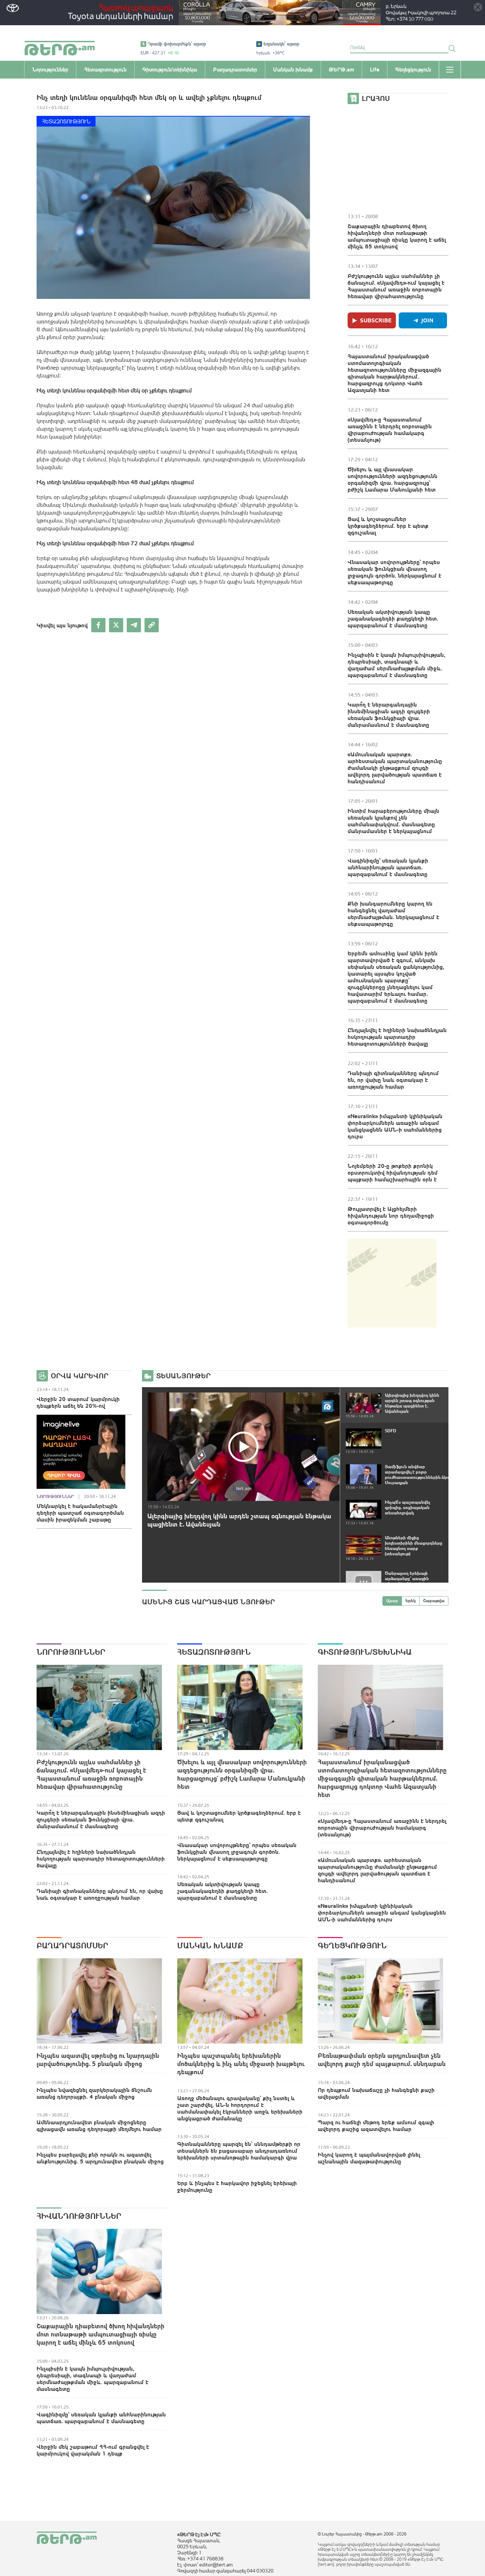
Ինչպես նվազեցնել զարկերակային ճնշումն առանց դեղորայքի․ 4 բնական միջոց (94, 2093)
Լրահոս (376, 98)
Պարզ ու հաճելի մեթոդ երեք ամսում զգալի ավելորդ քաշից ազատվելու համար (376, 2126)
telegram (134, 625)
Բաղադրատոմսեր (72, 1946)
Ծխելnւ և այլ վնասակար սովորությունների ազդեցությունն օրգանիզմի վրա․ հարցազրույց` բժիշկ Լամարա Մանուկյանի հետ (393, 479)
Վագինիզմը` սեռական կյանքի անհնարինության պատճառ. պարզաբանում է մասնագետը (388, 867)
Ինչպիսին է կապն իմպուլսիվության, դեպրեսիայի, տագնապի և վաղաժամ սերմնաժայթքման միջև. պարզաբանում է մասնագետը (396, 665)
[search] (452, 48)
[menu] (450, 70)
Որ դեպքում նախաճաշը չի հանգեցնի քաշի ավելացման (376, 2093)
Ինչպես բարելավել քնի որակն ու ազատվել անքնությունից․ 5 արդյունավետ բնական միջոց (100, 2158)
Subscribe (376, 320)
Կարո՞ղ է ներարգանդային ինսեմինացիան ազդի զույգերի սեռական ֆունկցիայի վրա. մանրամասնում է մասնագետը (389, 715)
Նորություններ (55, 1497)
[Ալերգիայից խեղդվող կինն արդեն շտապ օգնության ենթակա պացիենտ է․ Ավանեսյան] (244, 1447)
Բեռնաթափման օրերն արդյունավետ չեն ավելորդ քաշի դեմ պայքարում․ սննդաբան (382, 2060)
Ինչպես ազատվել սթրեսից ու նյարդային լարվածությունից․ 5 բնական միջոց (98, 2060)
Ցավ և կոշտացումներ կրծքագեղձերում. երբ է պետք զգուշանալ (388, 526)
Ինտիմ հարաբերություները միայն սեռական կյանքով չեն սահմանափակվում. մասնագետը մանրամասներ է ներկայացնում (393, 821)
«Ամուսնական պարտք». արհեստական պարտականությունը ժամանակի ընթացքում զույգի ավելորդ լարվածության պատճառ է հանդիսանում (395, 768)
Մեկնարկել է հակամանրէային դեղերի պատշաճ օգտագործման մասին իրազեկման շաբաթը (80, 1513)
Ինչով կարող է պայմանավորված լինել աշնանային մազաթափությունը (369, 2158)
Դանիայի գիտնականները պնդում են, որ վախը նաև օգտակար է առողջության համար (393, 1080)
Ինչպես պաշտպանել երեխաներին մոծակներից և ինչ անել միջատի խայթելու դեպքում (241, 2064)
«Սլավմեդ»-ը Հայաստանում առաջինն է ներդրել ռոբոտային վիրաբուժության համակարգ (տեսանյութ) (390, 430)
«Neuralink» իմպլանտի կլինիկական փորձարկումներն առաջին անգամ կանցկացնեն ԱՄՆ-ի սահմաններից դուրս (395, 1126)
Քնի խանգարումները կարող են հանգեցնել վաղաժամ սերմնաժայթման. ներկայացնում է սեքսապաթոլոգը (393, 914)
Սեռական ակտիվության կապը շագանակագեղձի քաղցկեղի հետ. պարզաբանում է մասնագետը (393, 618)
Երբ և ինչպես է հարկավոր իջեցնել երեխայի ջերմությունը (237, 2186)
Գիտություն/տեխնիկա (365, 1652)
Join (427, 320)
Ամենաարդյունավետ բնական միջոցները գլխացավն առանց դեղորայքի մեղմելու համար (99, 2126)
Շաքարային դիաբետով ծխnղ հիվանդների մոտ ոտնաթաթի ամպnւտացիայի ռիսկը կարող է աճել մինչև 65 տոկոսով (397, 236)
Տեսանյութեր (183, 1376)
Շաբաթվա (434, 1601)
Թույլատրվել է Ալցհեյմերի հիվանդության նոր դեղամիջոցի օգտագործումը (391, 1215)
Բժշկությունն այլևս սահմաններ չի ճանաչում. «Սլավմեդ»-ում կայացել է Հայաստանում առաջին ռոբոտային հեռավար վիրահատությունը (396, 286)
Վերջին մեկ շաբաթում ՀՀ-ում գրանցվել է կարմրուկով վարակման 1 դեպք (93, 2450)
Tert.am (60, 48)
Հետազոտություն (66, 121)
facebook (98, 625)
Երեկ (411, 1601)
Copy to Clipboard (152, 625)
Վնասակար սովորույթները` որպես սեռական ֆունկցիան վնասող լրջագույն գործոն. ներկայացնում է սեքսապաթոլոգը (394, 572)
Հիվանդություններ (79, 2216)
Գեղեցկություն (352, 1946)
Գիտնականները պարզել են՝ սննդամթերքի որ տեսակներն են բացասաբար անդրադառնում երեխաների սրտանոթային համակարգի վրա (239, 2151)
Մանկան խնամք (210, 1946)
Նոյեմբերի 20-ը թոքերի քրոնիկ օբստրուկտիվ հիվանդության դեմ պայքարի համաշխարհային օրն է (393, 1172)
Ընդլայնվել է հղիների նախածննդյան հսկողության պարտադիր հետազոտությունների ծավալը (397, 1037)
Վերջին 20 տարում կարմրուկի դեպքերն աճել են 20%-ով (78, 1402)
